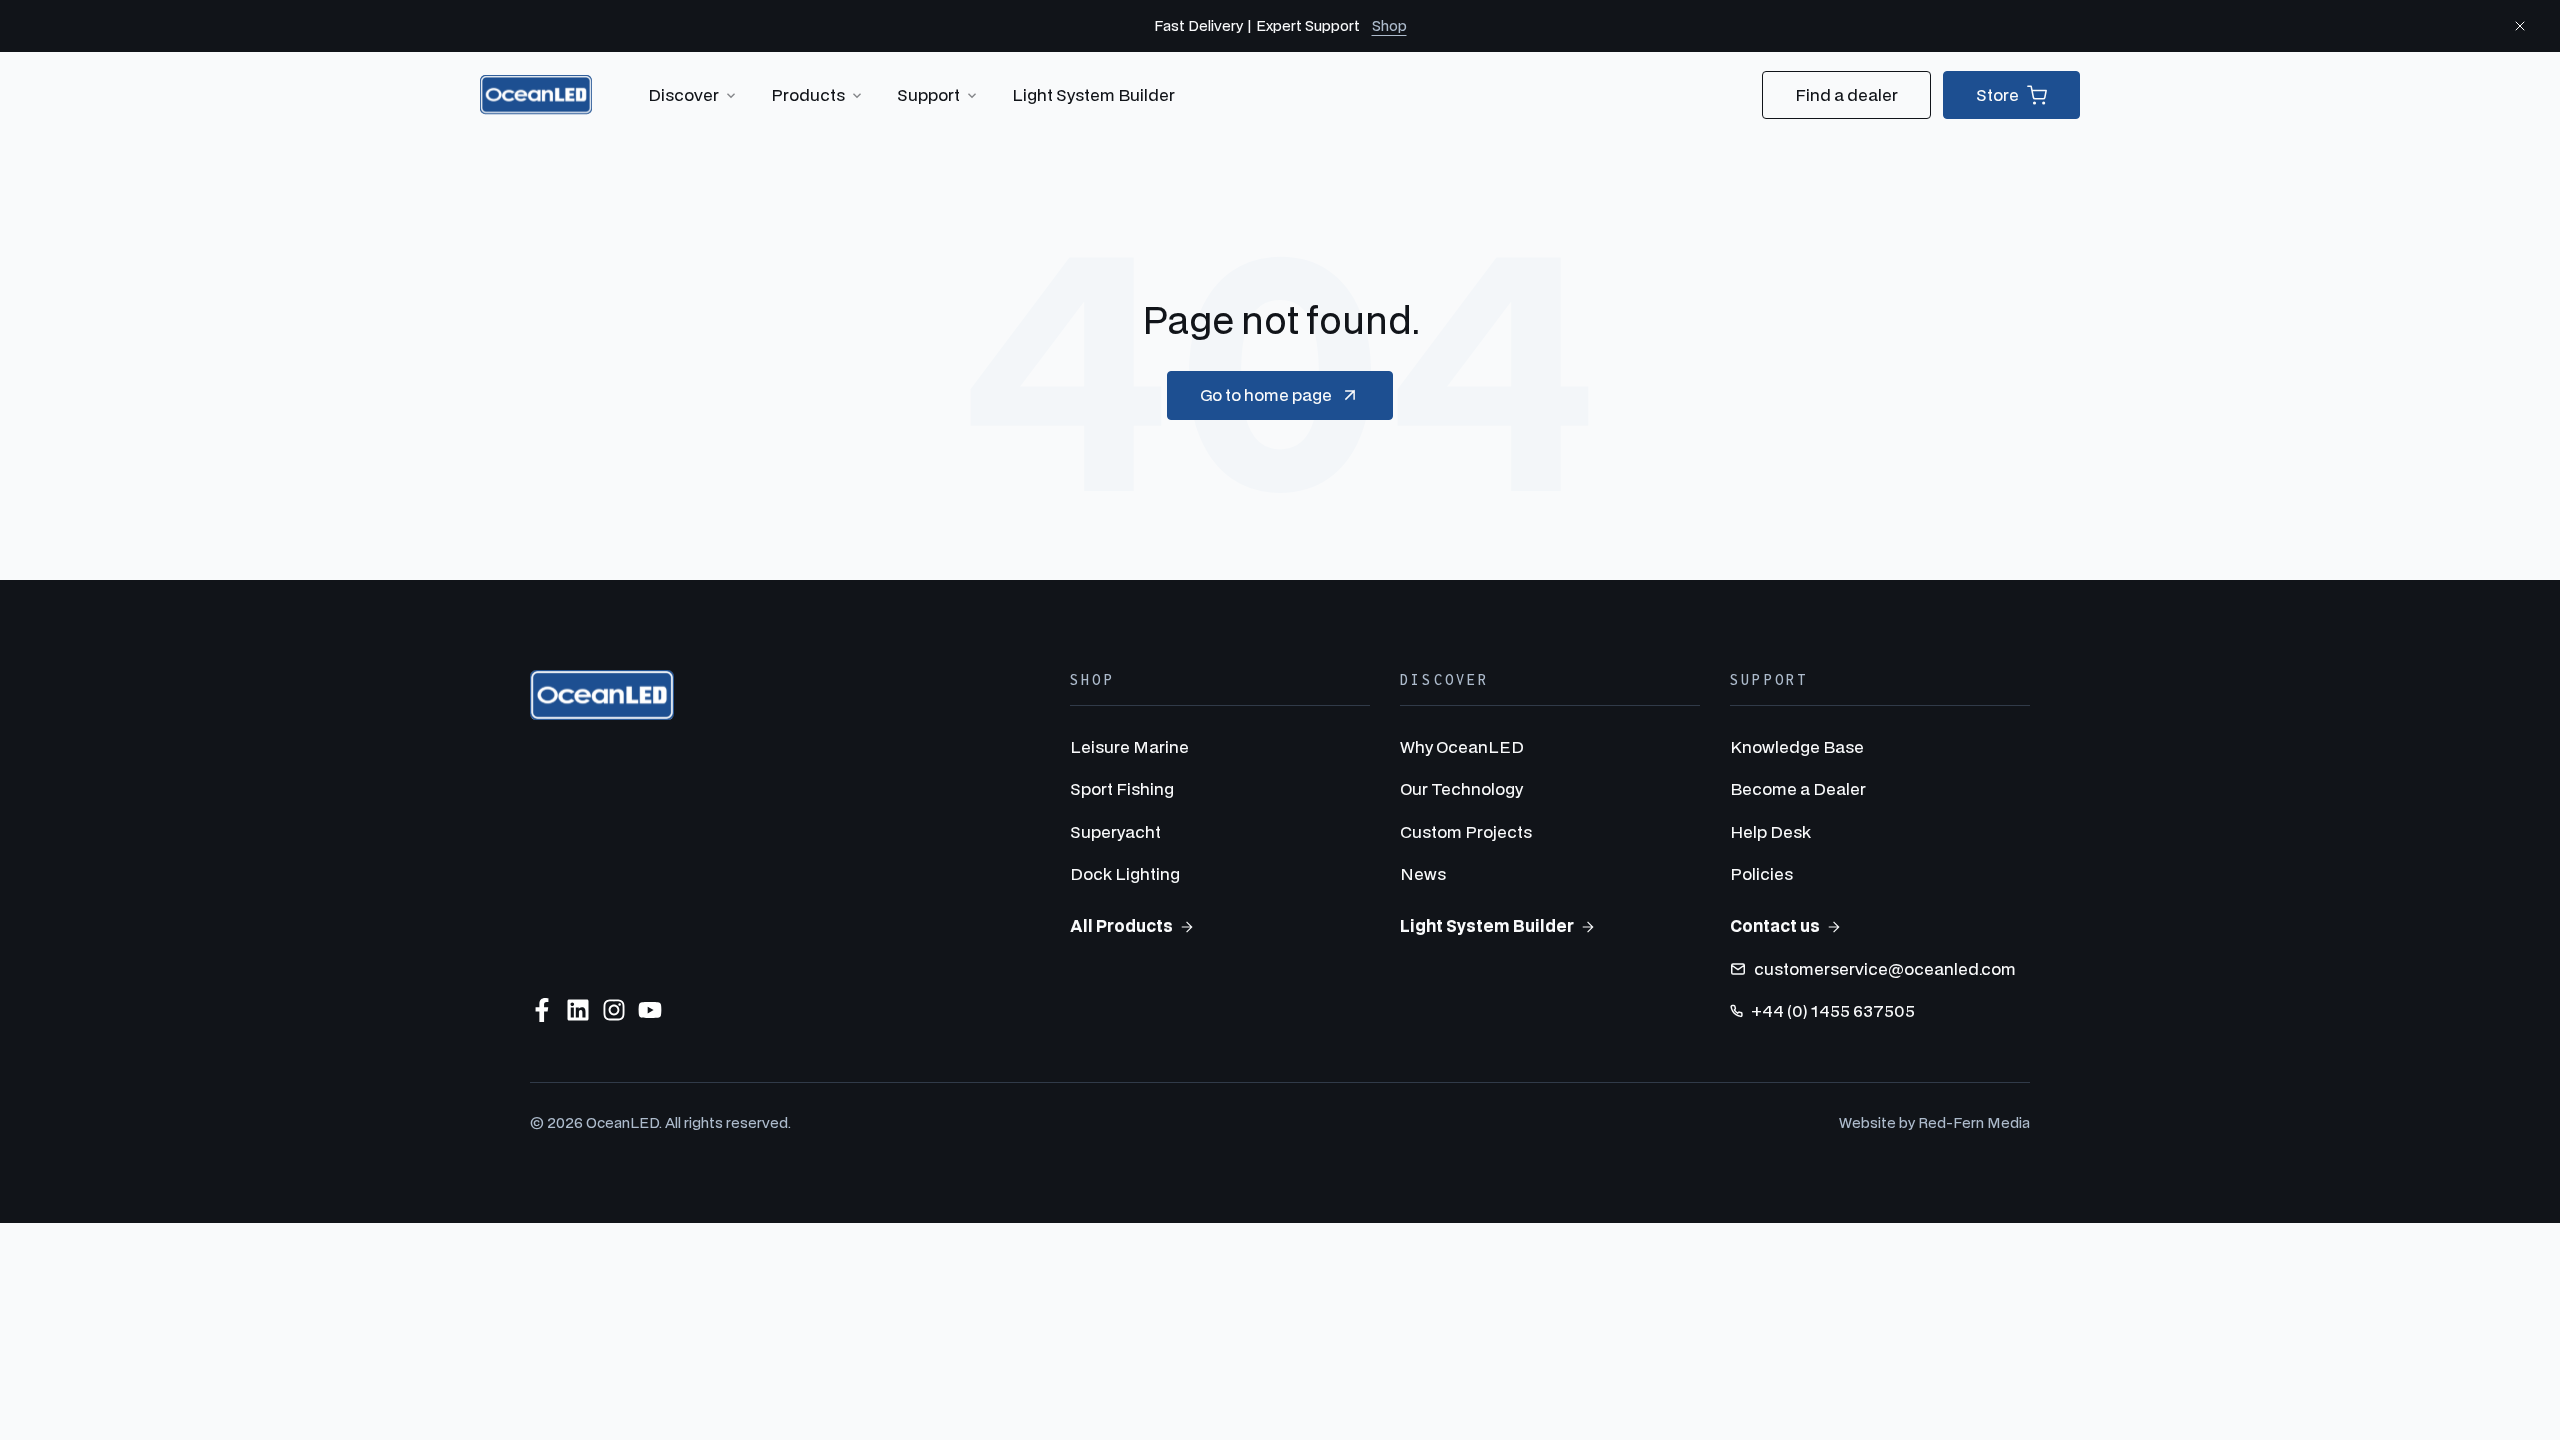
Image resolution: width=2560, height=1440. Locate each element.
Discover (683, 94)
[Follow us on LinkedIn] (578, 1010)
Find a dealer (1846, 94)
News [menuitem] (1423, 873)
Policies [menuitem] (1761, 873)
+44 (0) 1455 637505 (1833, 1010)
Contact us (1775, 925)
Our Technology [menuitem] (1461, 788)
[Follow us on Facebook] (542, 1010)
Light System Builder (1093, 94)
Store (1997, 94)
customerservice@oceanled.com (1885, 968)
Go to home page (1266, 394)
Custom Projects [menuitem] (1466, 831)
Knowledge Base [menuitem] (1797, 746)
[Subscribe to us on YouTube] (650, 1010)
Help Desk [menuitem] (1770, 831)
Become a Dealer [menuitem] (1798, 788)
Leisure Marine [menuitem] (1129, 746)
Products (808, 94)
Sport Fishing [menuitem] (1122, 788)
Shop (1389, 25)
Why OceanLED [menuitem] (1462, 746)
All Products (1121, 925)
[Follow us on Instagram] (614, 1010)
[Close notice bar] (2520, 26)
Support (928, 94)
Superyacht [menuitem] (1115, 831)
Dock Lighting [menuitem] (1125, 873)
